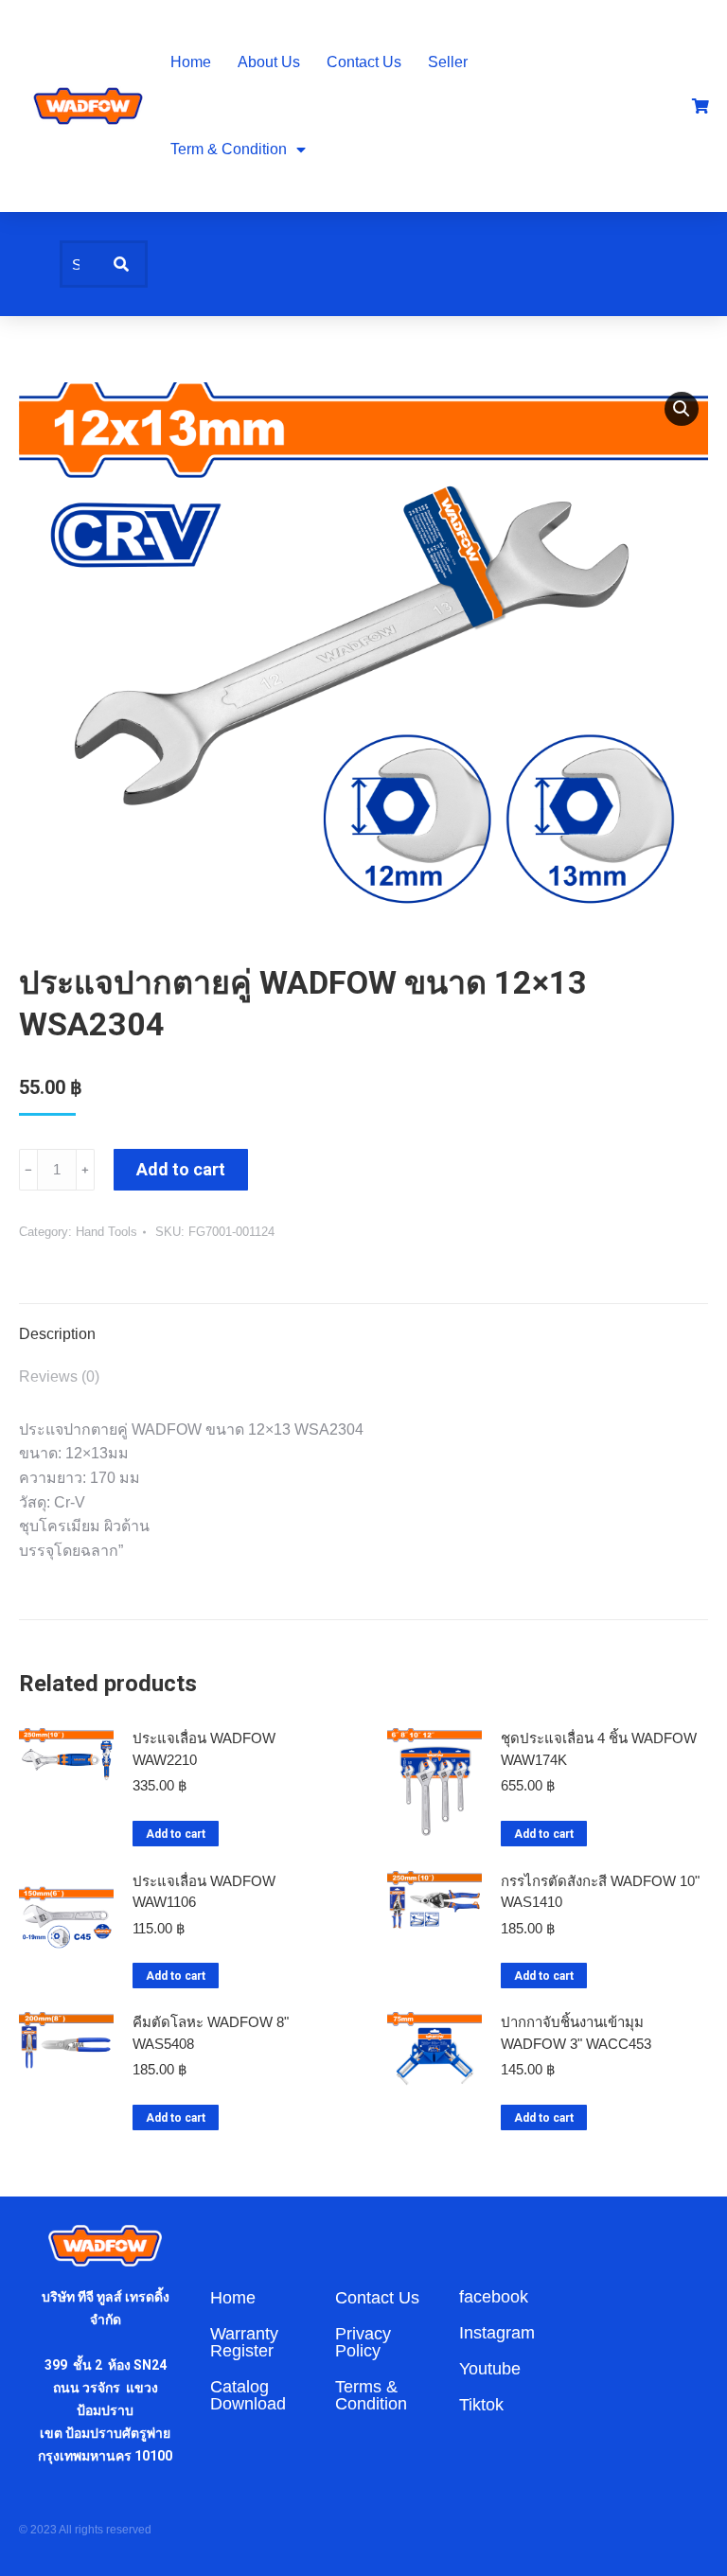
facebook (494, 2297)
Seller (448, 62)
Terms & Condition (371, 2395)
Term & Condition (229, 149)
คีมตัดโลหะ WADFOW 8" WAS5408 (211, 2033)
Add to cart (181, 1169)
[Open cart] (700, 106)
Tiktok (481, 2405)
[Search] (121, 264)
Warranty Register (244, 2342)
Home (191, 62)
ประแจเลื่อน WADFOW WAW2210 (204, 1749)
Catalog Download (248, 2395)
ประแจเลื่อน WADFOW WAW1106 (204, 1892)
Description (57, 1334)
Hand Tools (106, 1232)
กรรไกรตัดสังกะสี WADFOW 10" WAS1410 (600, 1892)
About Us (269, 62)
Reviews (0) (59, 1376)
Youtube (490, 2369)
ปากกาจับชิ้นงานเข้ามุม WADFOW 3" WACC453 (576, 2033)
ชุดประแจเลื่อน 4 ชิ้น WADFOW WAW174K (599, 1749)
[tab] (363, 1325)
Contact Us (364, 62)
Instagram (497, 2333)
